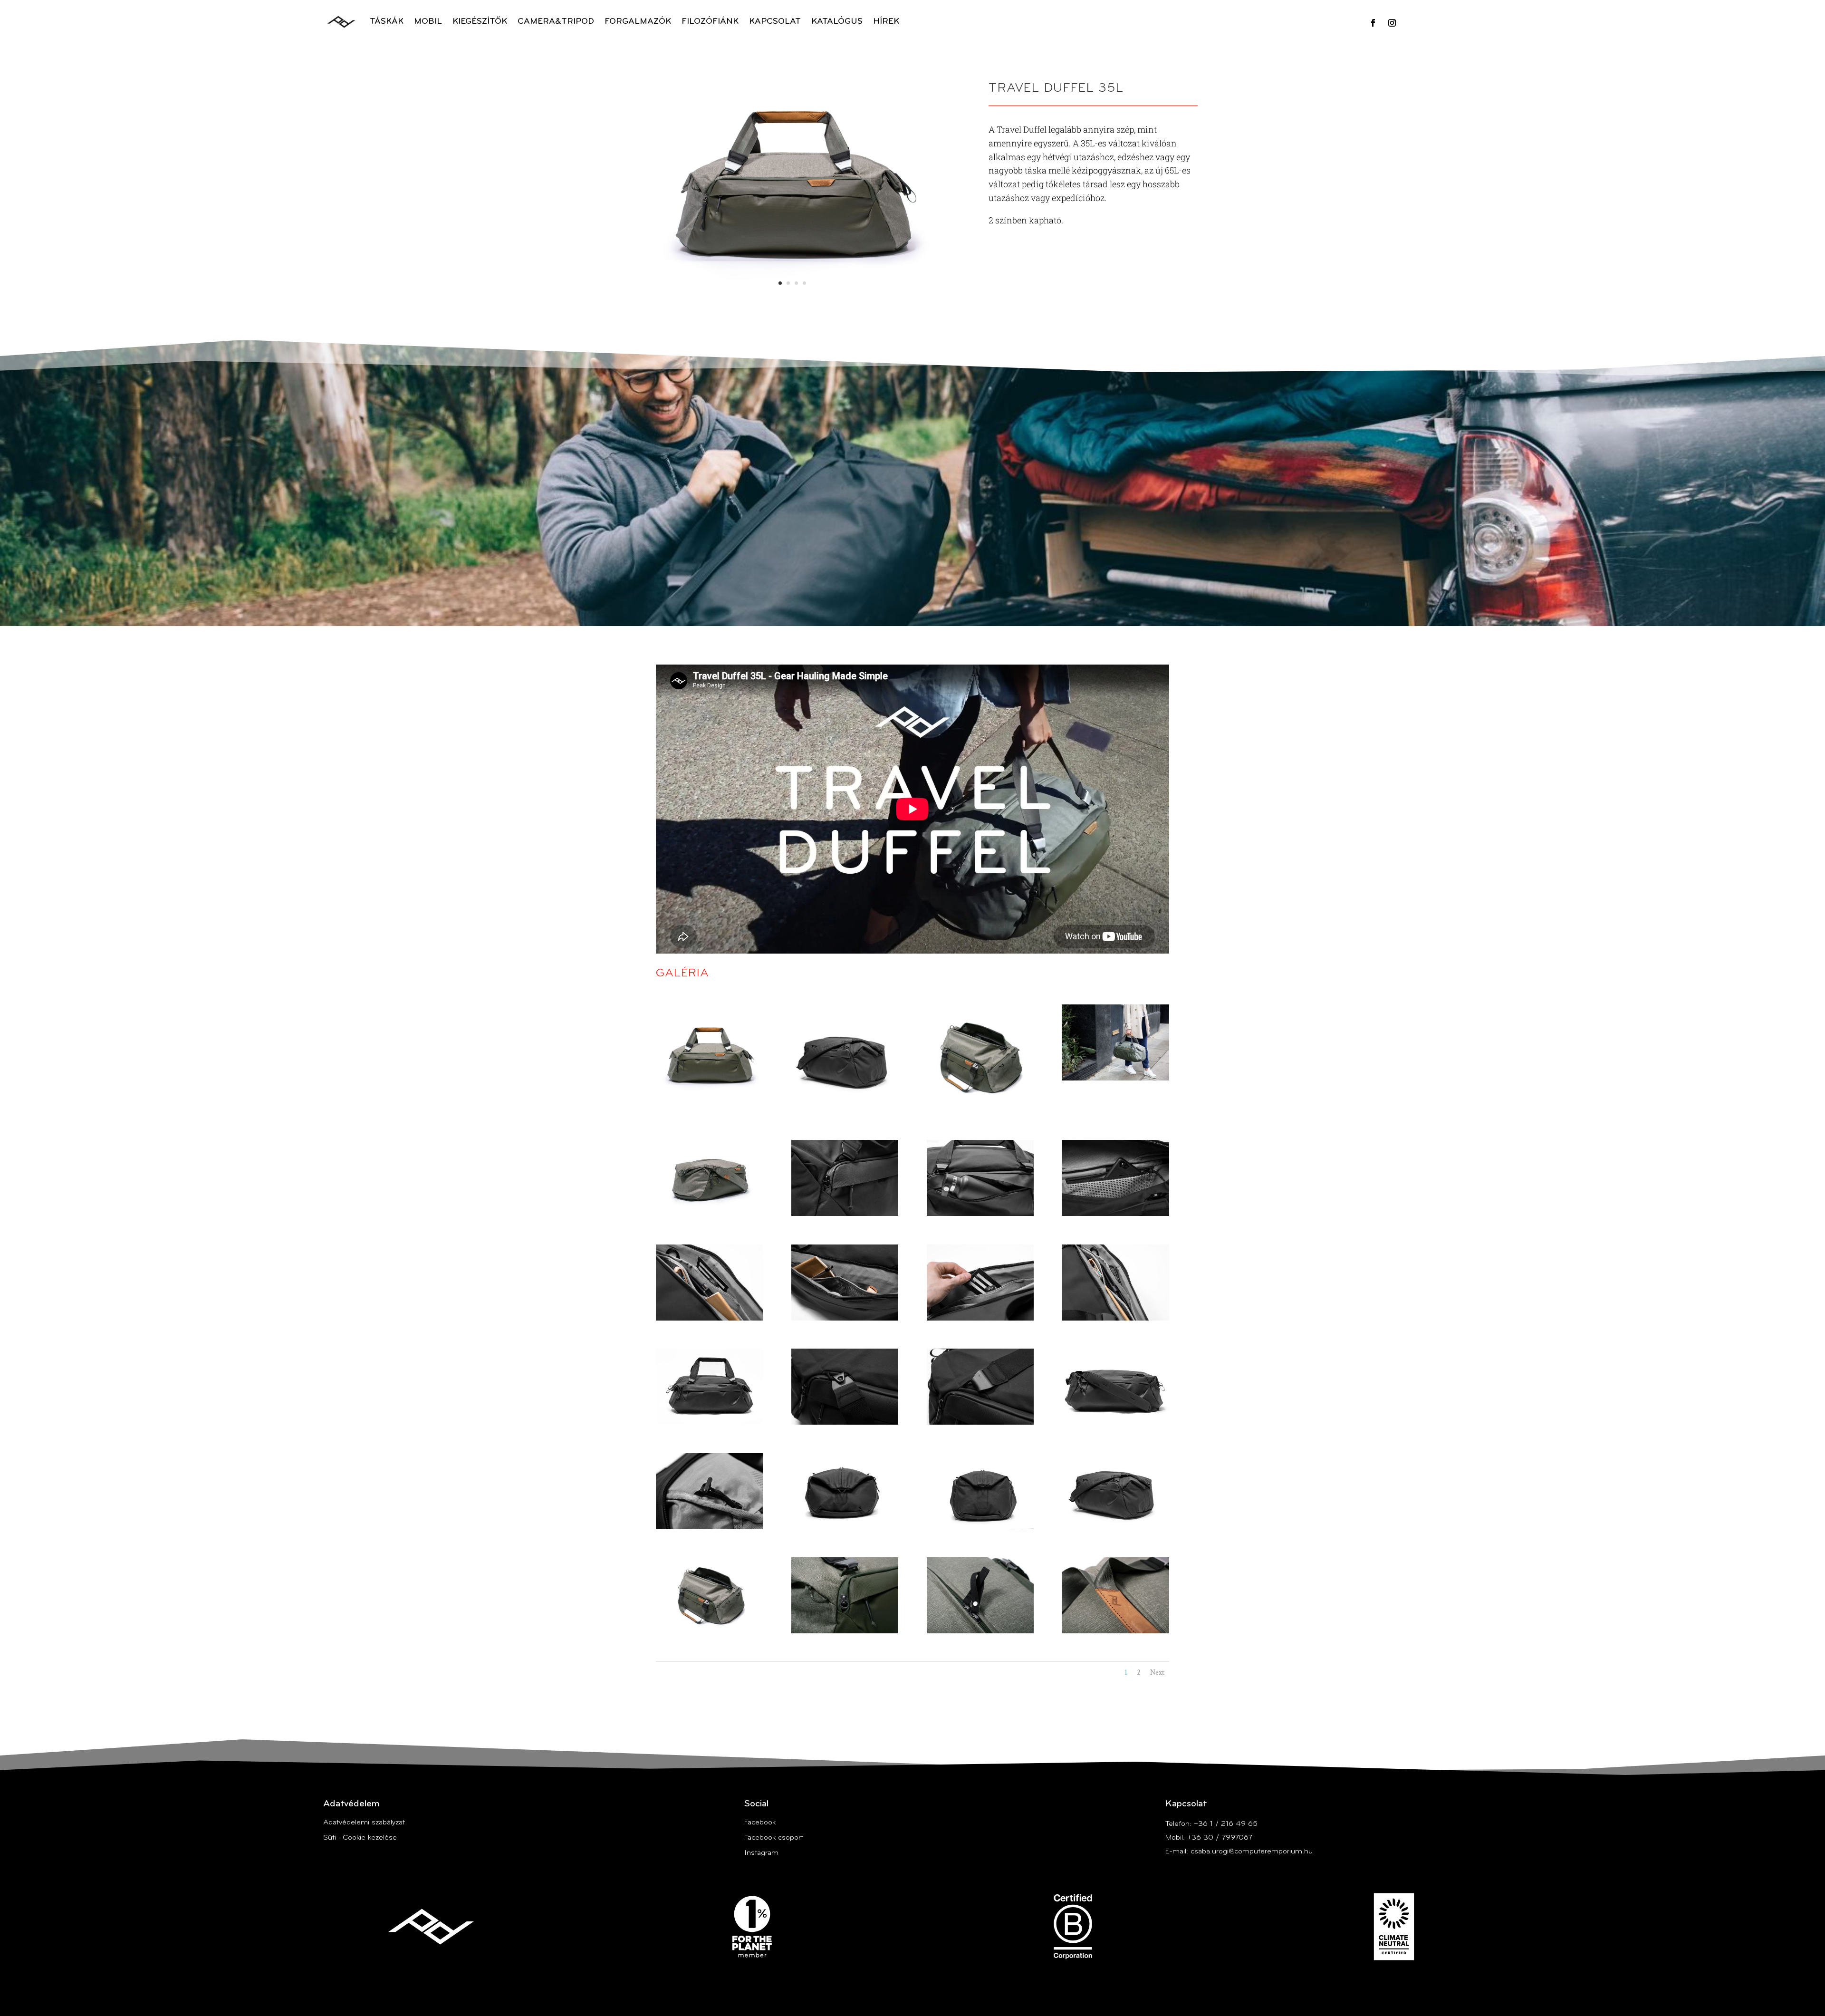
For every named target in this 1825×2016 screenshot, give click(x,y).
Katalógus (837, 22)
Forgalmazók (638, 22)
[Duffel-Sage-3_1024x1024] (980, 1110)
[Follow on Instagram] (1392, 23)
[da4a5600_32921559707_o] (980, 1527)
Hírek (886, 22)
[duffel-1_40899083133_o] (1115, 1423)
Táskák (387, 22)
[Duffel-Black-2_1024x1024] (845, 1110)
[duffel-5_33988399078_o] (980, 1423)
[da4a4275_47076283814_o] (792, 300)
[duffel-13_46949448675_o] (980, 1214)
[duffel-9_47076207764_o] (980, 1319)
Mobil (428, 22)
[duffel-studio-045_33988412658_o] (709, 1214)
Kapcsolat (775, 22)
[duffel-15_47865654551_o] (845, 1214)
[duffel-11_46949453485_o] (709, 1319)
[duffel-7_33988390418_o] (709, 1423)
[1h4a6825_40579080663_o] (1115, 1079)
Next (1157, 1673)
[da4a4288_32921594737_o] (845, 1631)
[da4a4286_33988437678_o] (1115, 1631)
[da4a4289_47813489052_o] (709, 1631)
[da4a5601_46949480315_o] (845, 1527)
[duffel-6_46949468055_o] (845, 1423)
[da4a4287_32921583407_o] (980, 1631)
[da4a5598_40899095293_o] (1115, 1527)
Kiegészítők (480, 22)
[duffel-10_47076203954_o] (845, 1319)
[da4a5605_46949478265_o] (709, 1527)
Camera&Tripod (556, 22)
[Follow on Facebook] (1373, 23)
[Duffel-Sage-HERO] (709, 1110)
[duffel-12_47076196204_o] (1115, 1214)
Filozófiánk (710, 22)
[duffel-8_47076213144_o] (1115, 1319)
